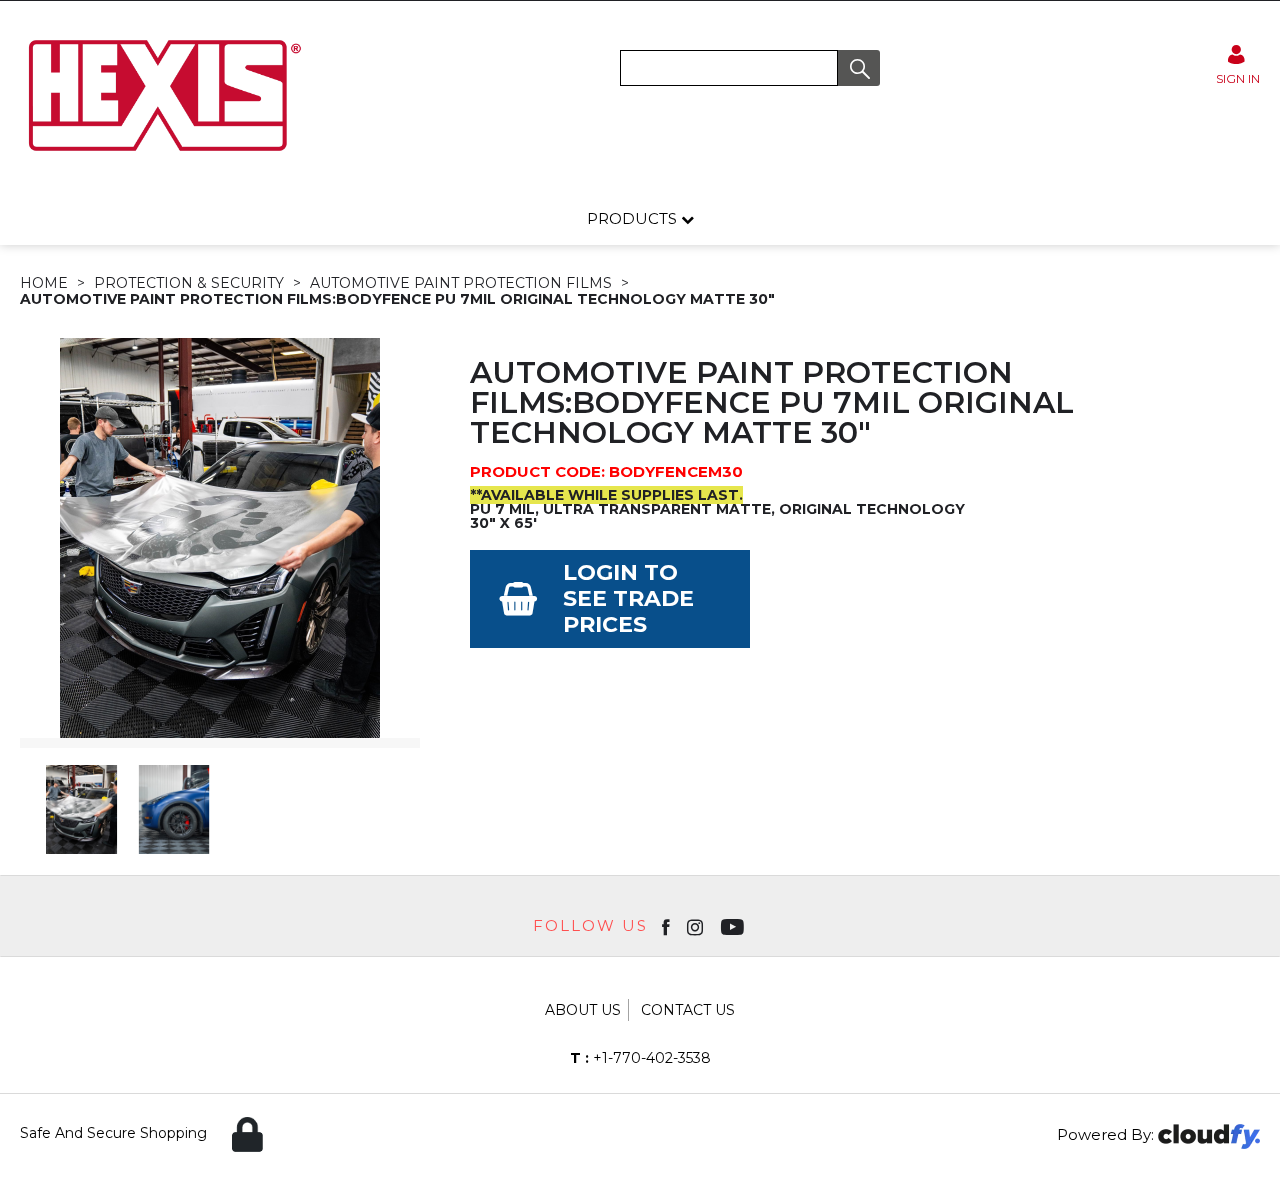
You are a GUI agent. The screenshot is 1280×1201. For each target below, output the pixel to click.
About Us (583, 1010)
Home (44, 283)
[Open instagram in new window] (697, 926)
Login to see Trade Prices (628, 598)
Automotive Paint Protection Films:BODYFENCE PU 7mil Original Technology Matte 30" (397, 299)
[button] (859, 68)
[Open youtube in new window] (734, 926)
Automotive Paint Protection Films (461, 283)
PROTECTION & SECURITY (189, 283)
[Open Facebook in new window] (667, 926)
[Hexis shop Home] (163, 158)
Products (634, 218)
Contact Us (688, 1010)
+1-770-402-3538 (640, 1058)
